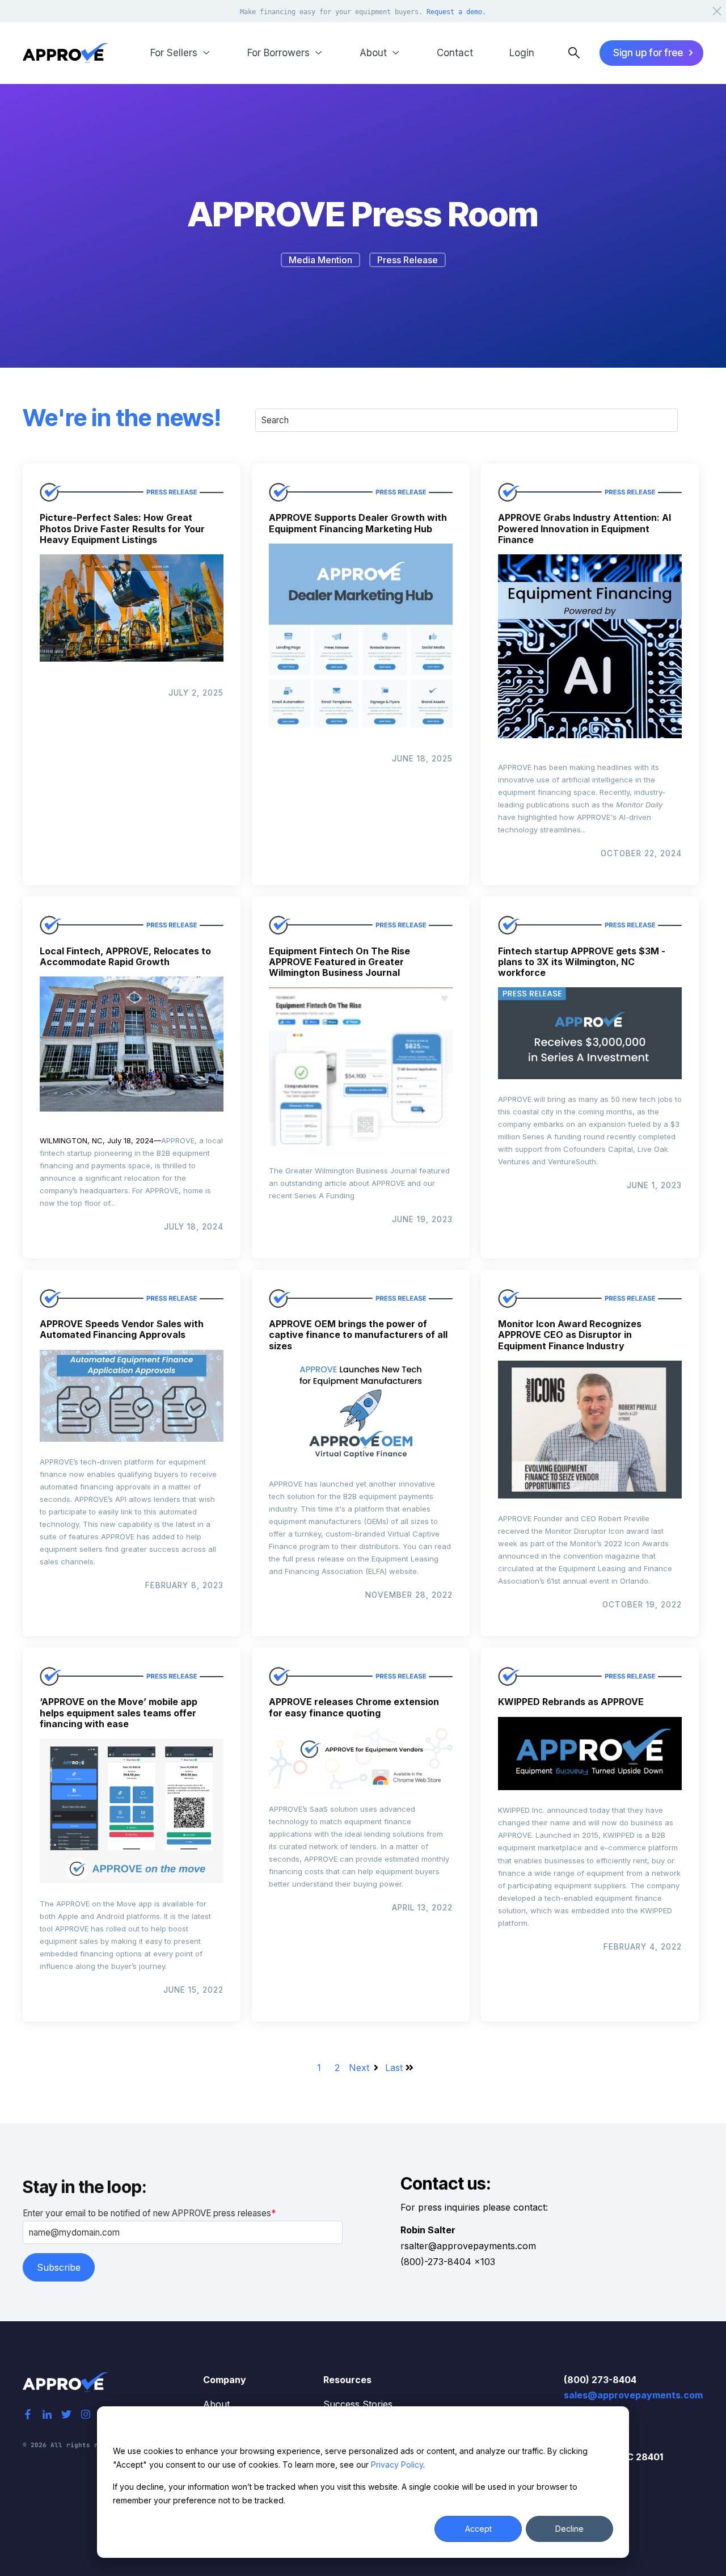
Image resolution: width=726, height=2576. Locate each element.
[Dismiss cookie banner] (609, 2429)
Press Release (408, 260)
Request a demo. (456, 12)
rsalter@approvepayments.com (468, 2246)
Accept (478, 2529)
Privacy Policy (397, 2465)
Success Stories (358, 2404)
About (216, 2404)
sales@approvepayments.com (633, 2395)
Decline (569, 2529)
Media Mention (320, 260)
